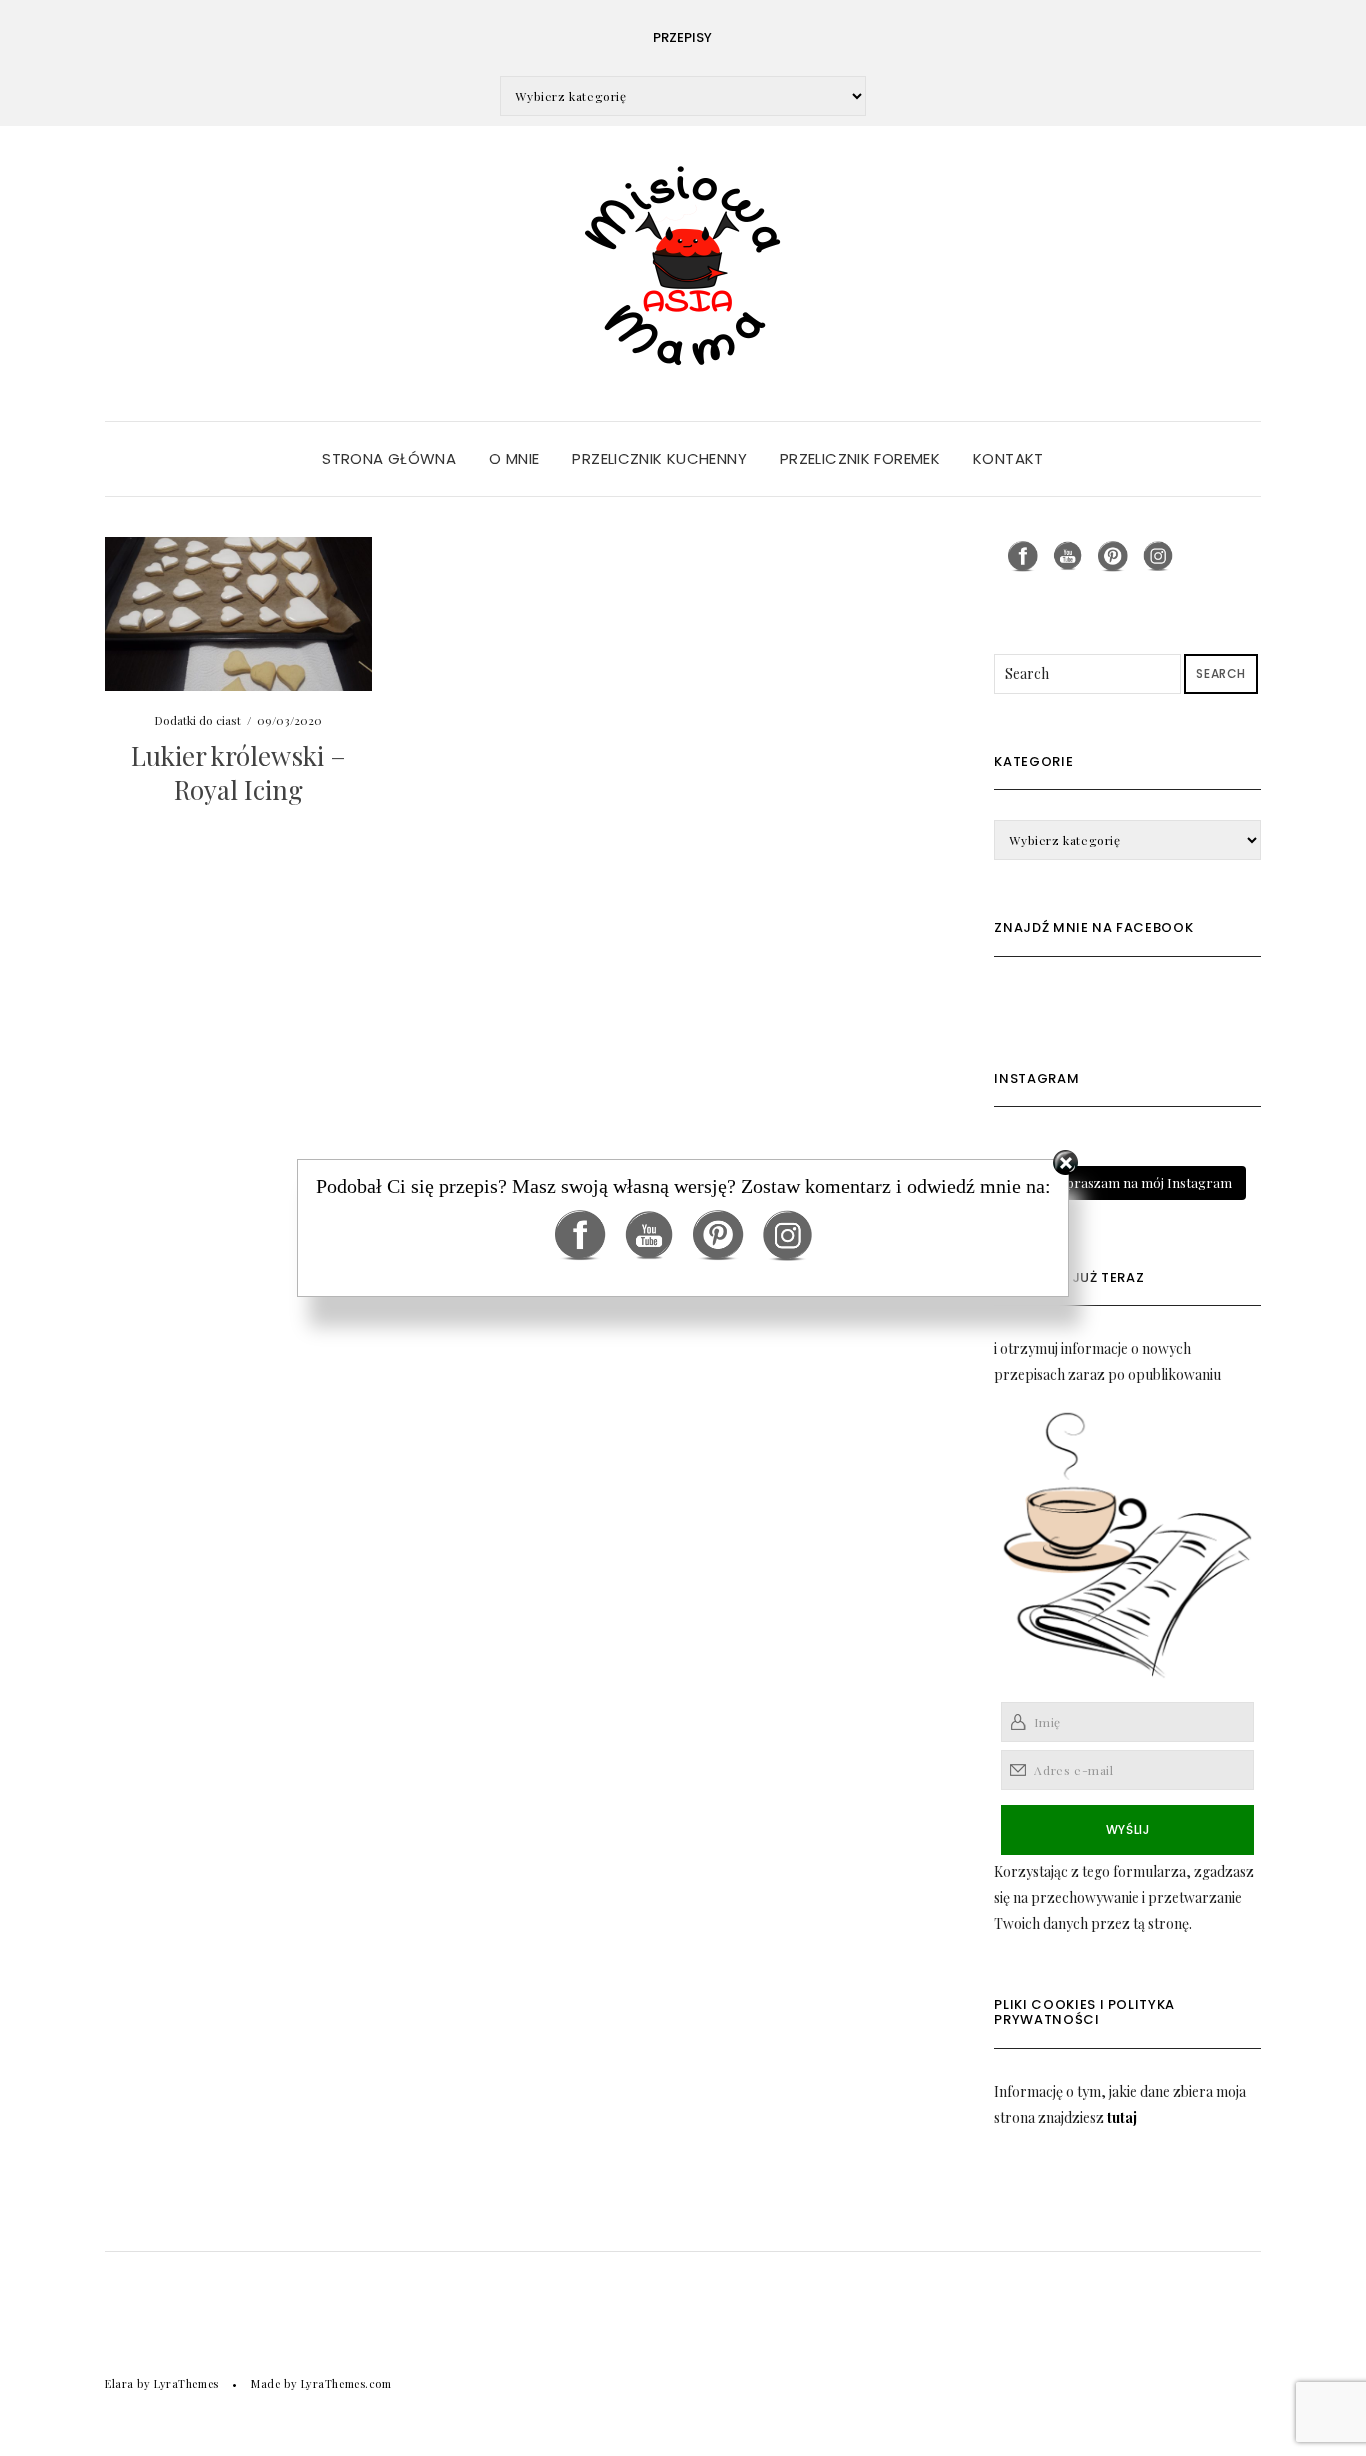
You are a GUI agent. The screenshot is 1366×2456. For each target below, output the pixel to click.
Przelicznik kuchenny (659, 458)
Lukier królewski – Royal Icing (238, 772)
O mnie (514, 458)
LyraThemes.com (346, 2383)
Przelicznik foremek (860, 458)
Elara (119, 2383)
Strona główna (389, 458)
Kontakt (1008, 458)
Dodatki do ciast (197, 720)
